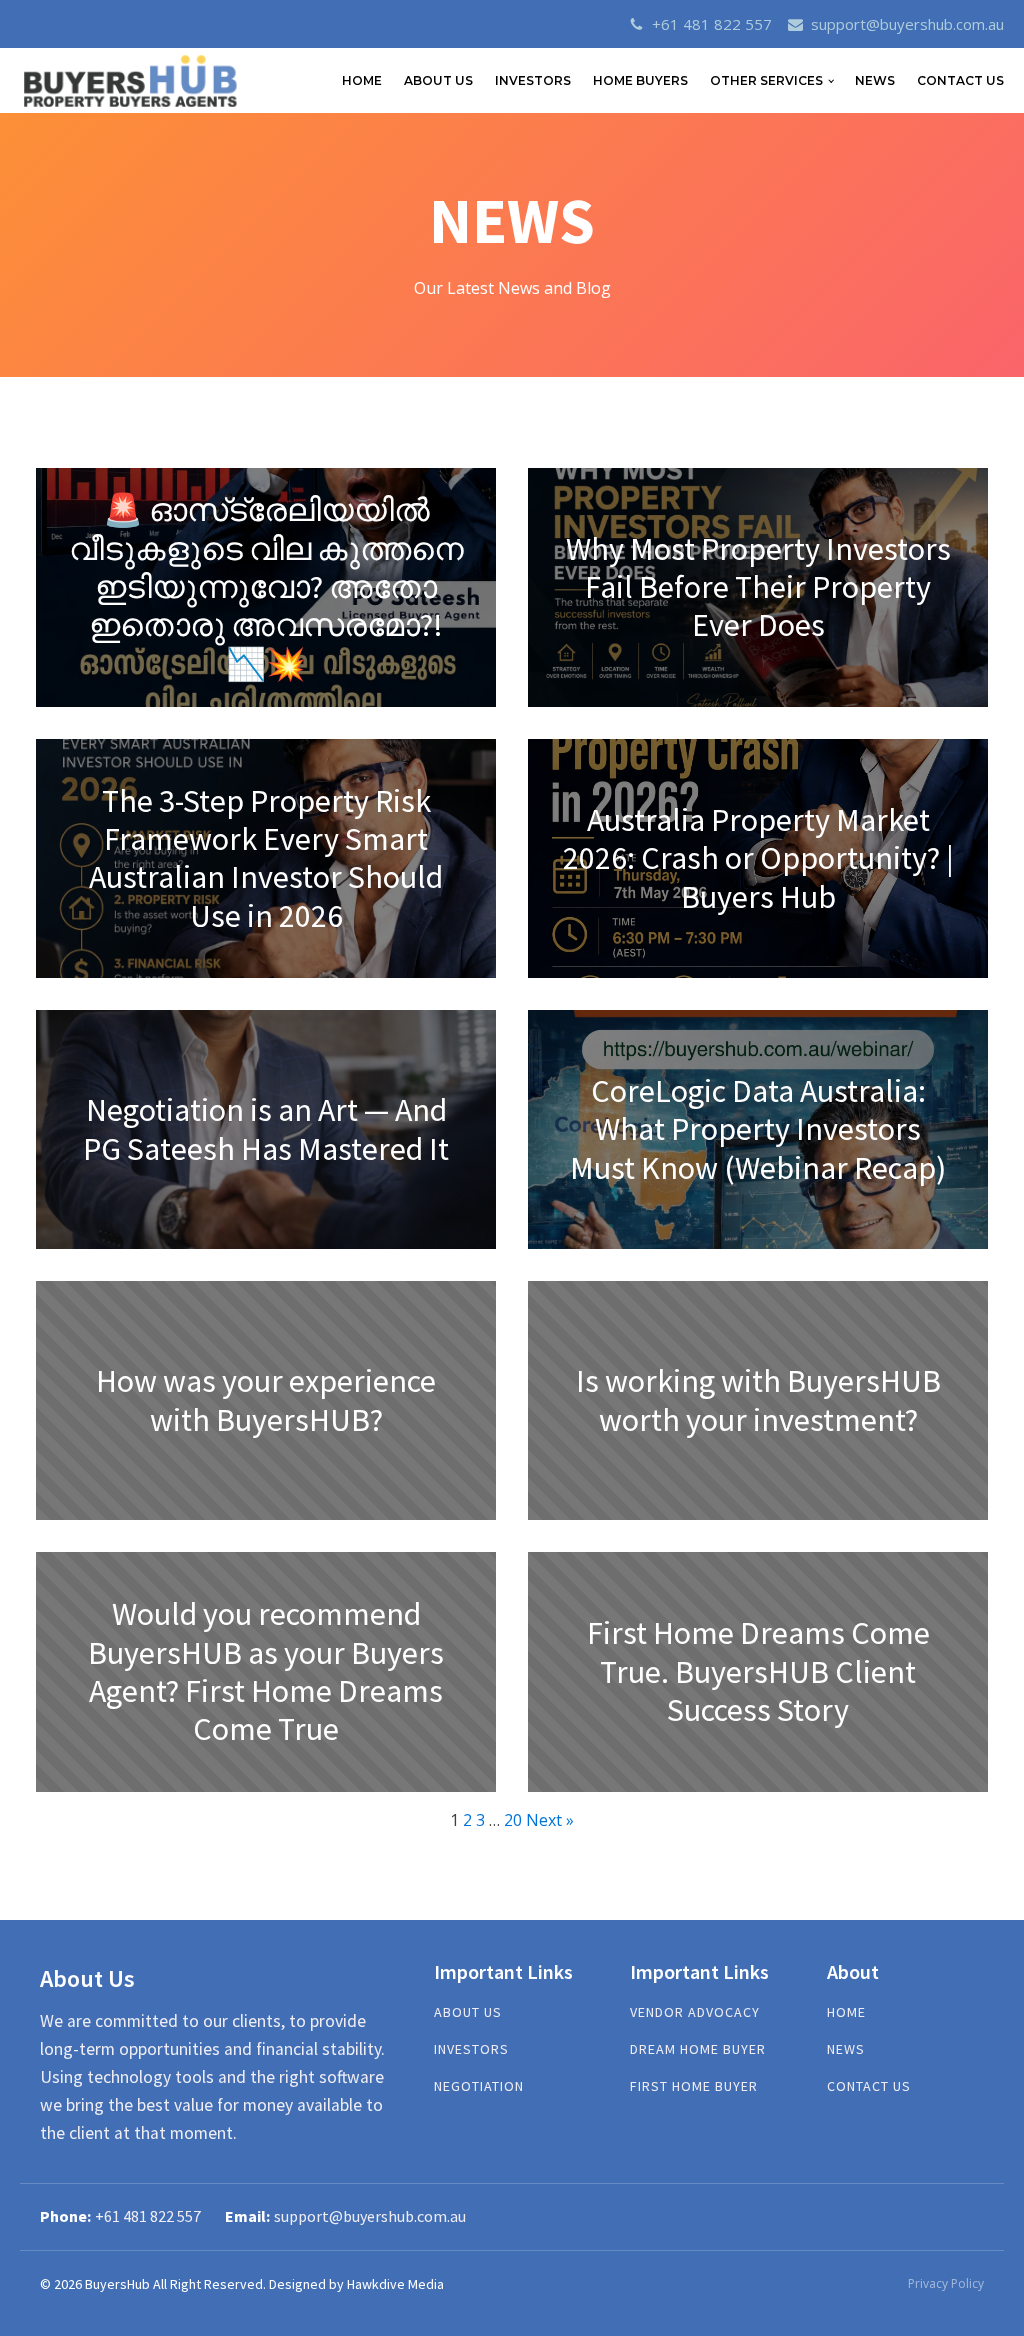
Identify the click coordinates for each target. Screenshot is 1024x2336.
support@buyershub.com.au (907, 24)
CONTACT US (960, 80)
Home (846, 2012)
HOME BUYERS (640, 80)
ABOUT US (438, 80)
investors (471, 2049)
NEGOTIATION (479, 2086)
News (875, 80)
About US (468, 2012)
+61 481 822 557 (712, 24)
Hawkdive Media (395, 2284)
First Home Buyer (694, 2086)
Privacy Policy (946, 2283)
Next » (550, 1820)
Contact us (869, 2086)
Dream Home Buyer (698, 2049)
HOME (362, 80)
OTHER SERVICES (766, 80)
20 (513, 1820)
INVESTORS (533, 80)
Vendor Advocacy (695, 2012)
